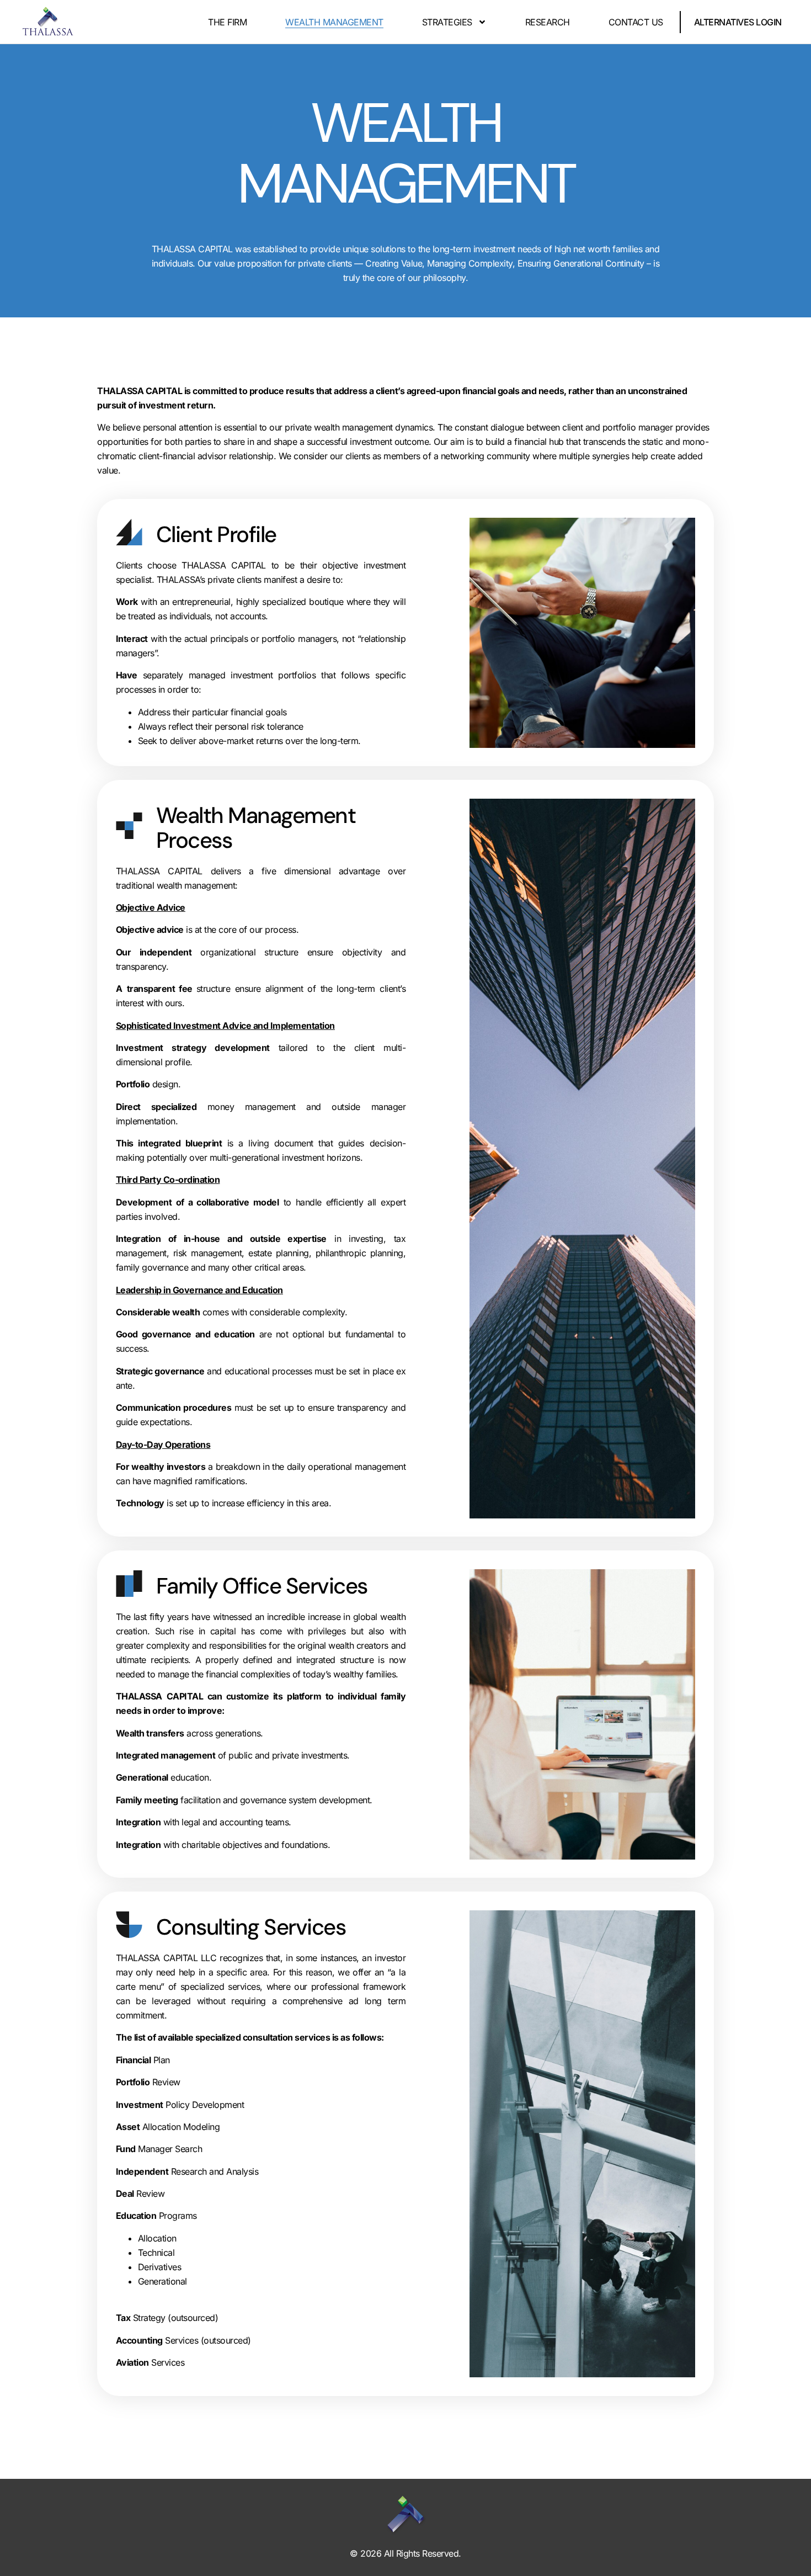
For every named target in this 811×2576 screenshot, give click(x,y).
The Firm (227, 22)
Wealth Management (334, 22)
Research (548, 22)
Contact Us (636, 22)
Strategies (447, 22)
